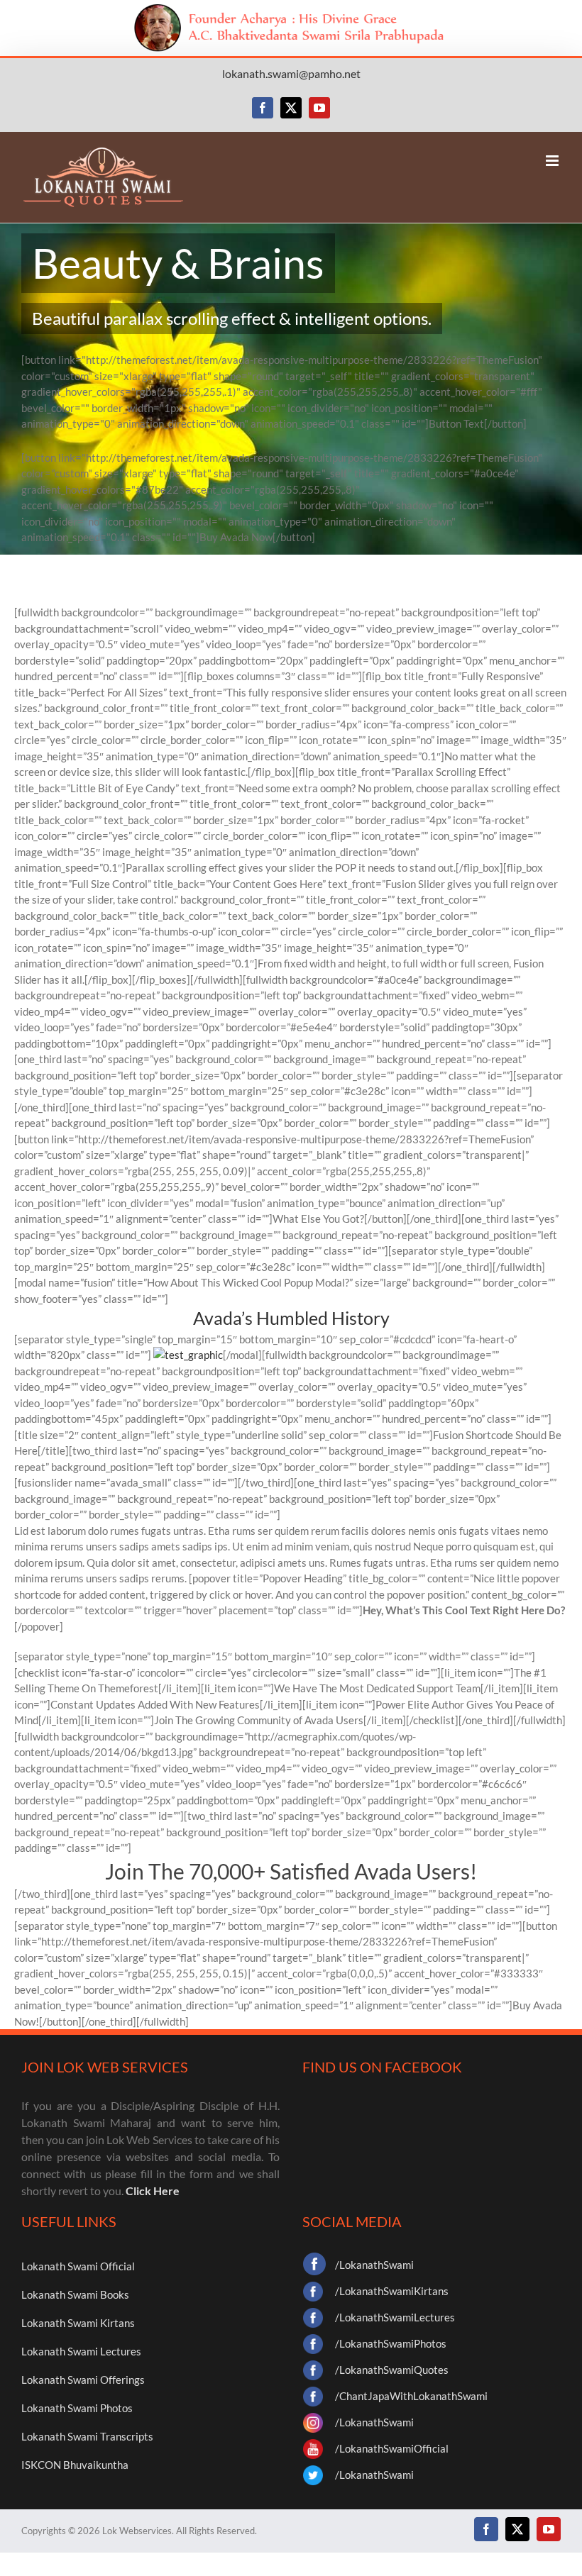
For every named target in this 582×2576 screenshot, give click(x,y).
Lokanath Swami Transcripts (87, 2436)
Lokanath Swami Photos (77, 2408)
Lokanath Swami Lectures (81, 2351)
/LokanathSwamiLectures (395, 2317)
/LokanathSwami (374, 2265)
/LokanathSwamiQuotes (392, 2370)
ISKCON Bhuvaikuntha (75, 2465)
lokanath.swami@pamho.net (291, 73)
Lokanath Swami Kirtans (78, 2323)
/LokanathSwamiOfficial (392, 2448)
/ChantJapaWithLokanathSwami (411, 2396)
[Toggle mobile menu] (553, 161)
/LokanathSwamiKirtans (392, 2291)
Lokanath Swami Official (78, 2266)
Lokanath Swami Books (75, 2294)
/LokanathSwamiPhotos (391, 2343)
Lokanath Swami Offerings (83, 2380)
